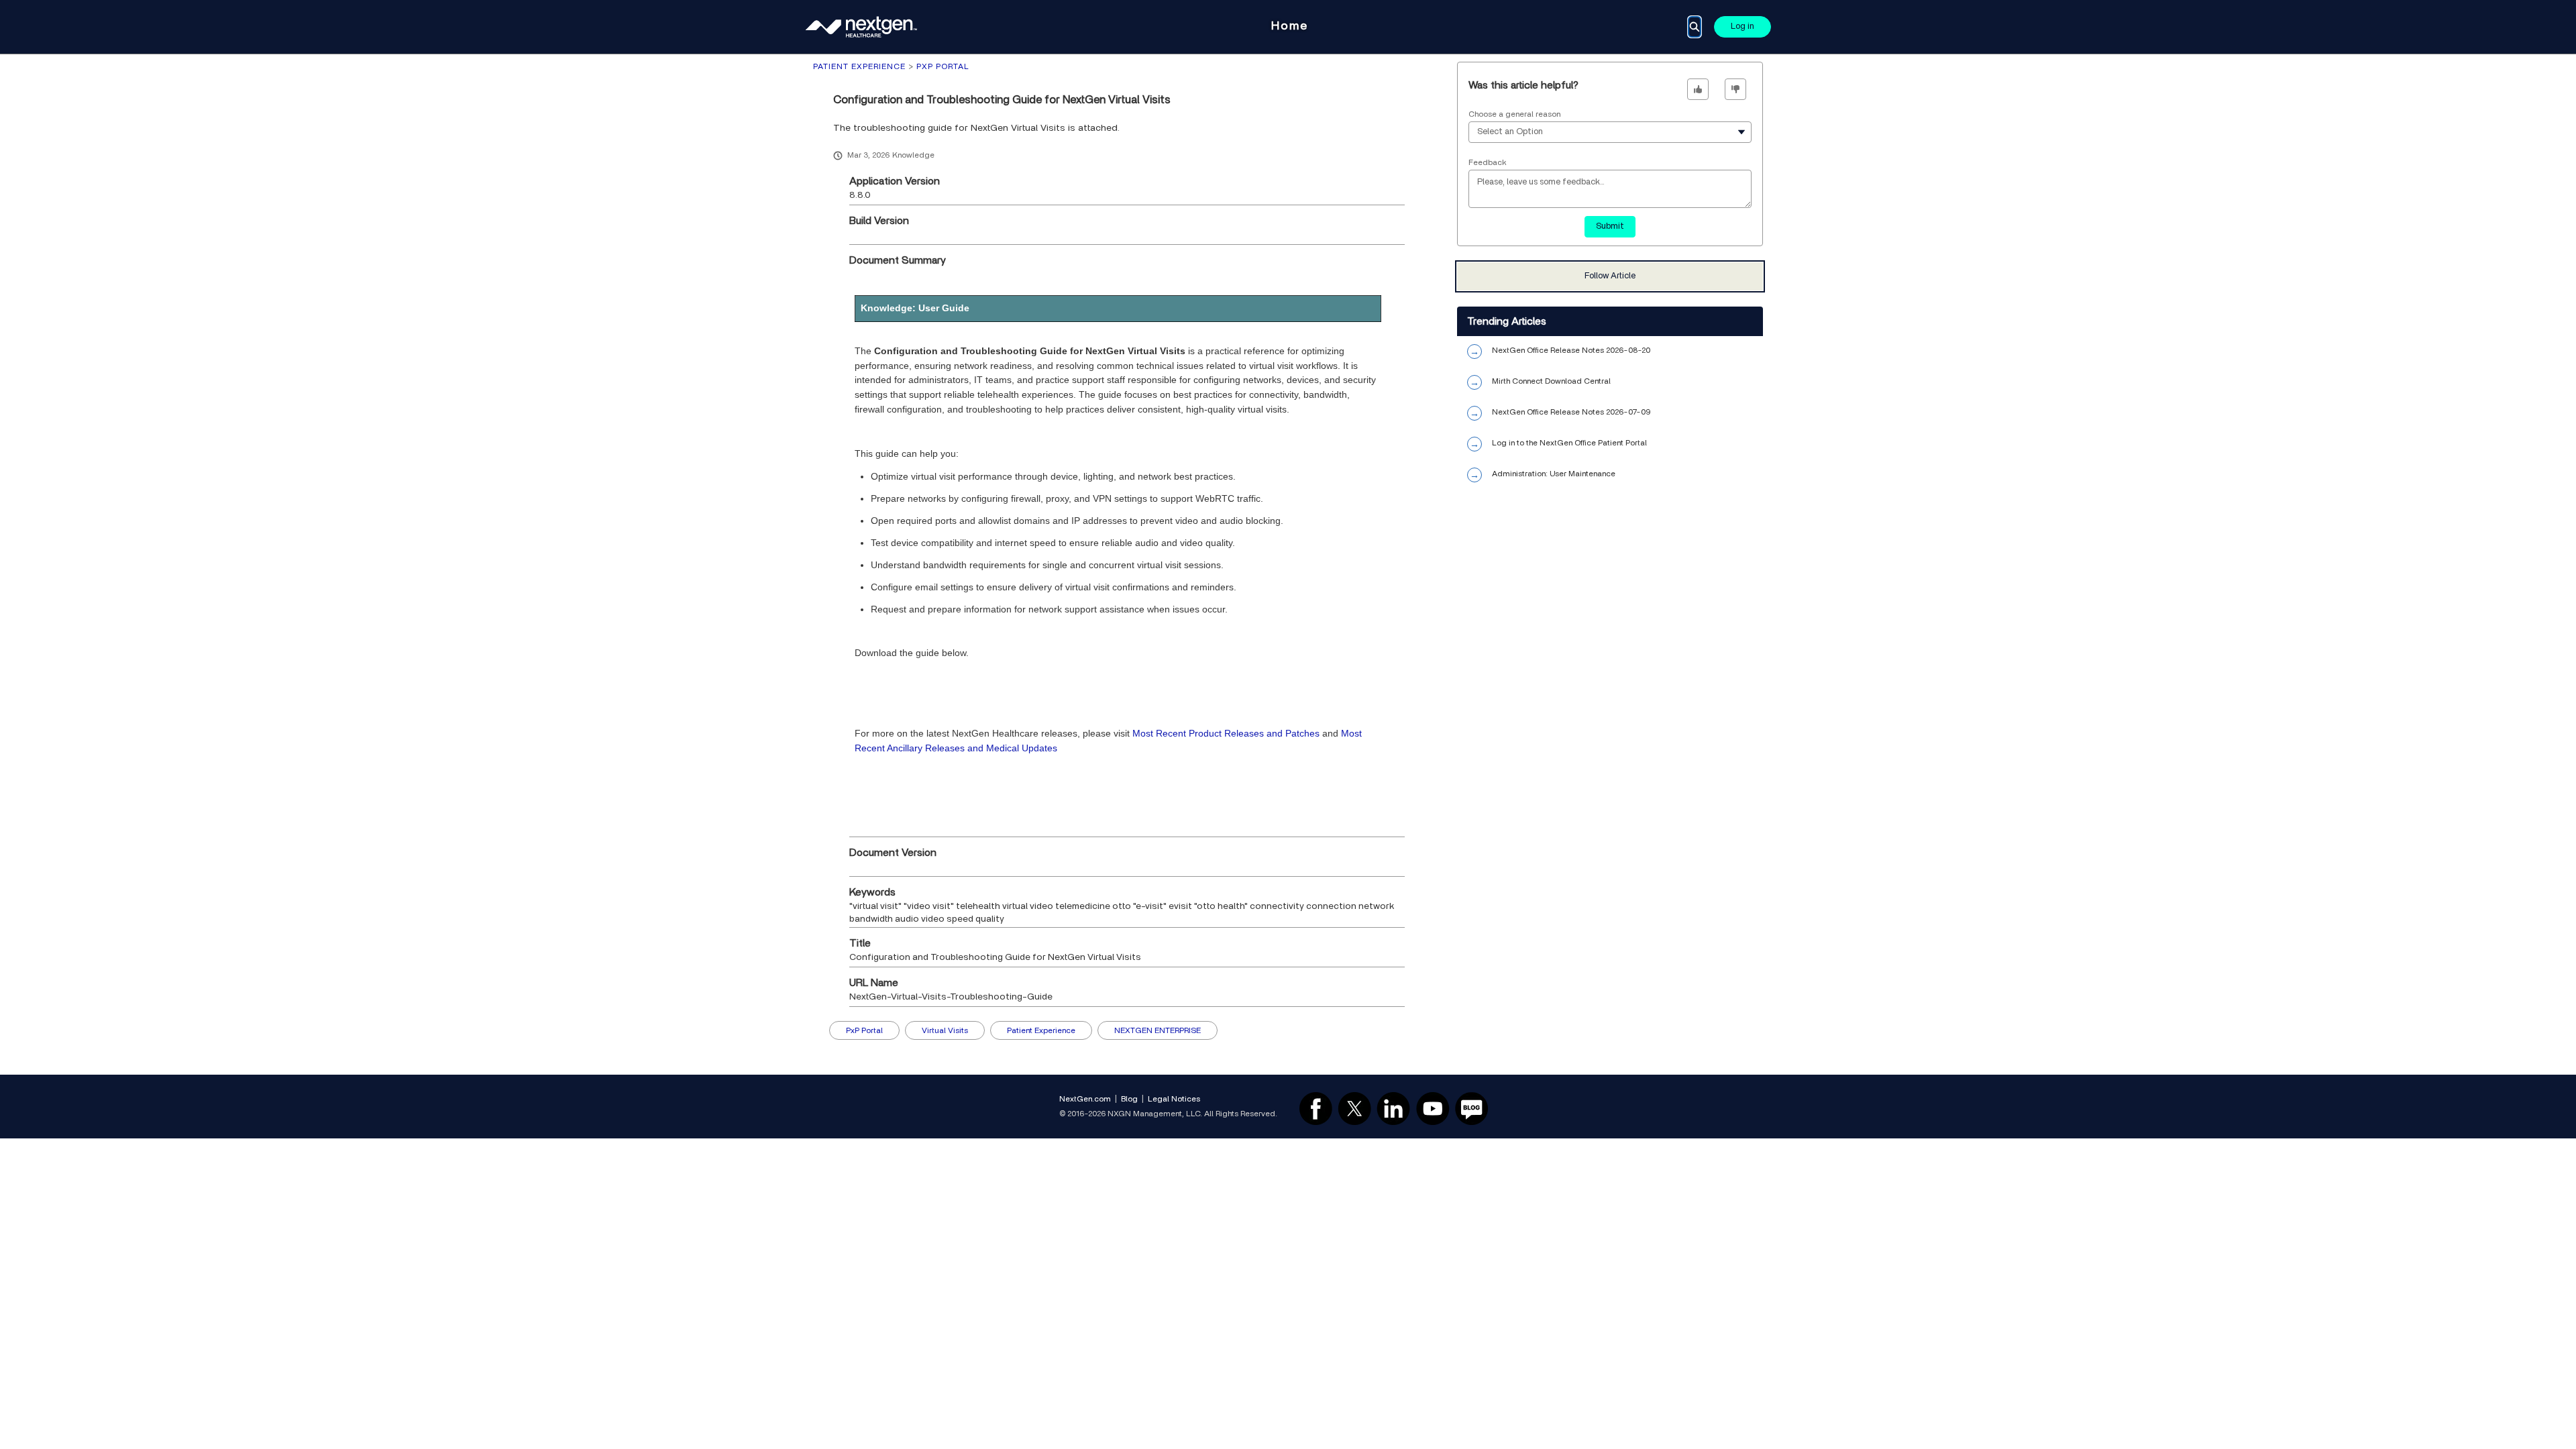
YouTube (1433, 1108)
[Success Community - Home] (862, 27)
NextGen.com (1085, 1099)
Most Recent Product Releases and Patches (1226, 733)
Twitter (1354, 1108)
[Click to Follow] (1610, 276)
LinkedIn (1393, 1108)
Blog (1129, 1099)
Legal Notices (1174, 1099)
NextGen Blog (1472, 1108)
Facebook (1316, 1108)
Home (1290, 26)
